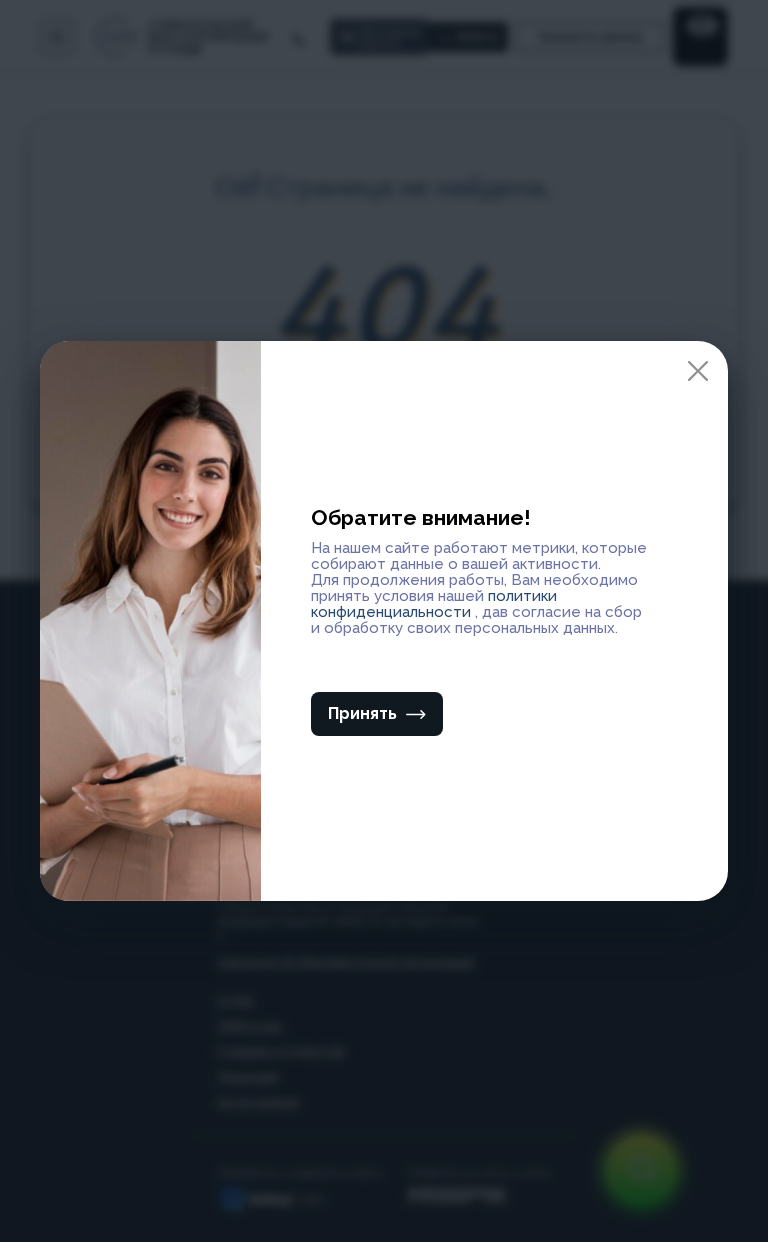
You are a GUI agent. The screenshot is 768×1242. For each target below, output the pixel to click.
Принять (362, 713)
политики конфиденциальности (434, 604)
